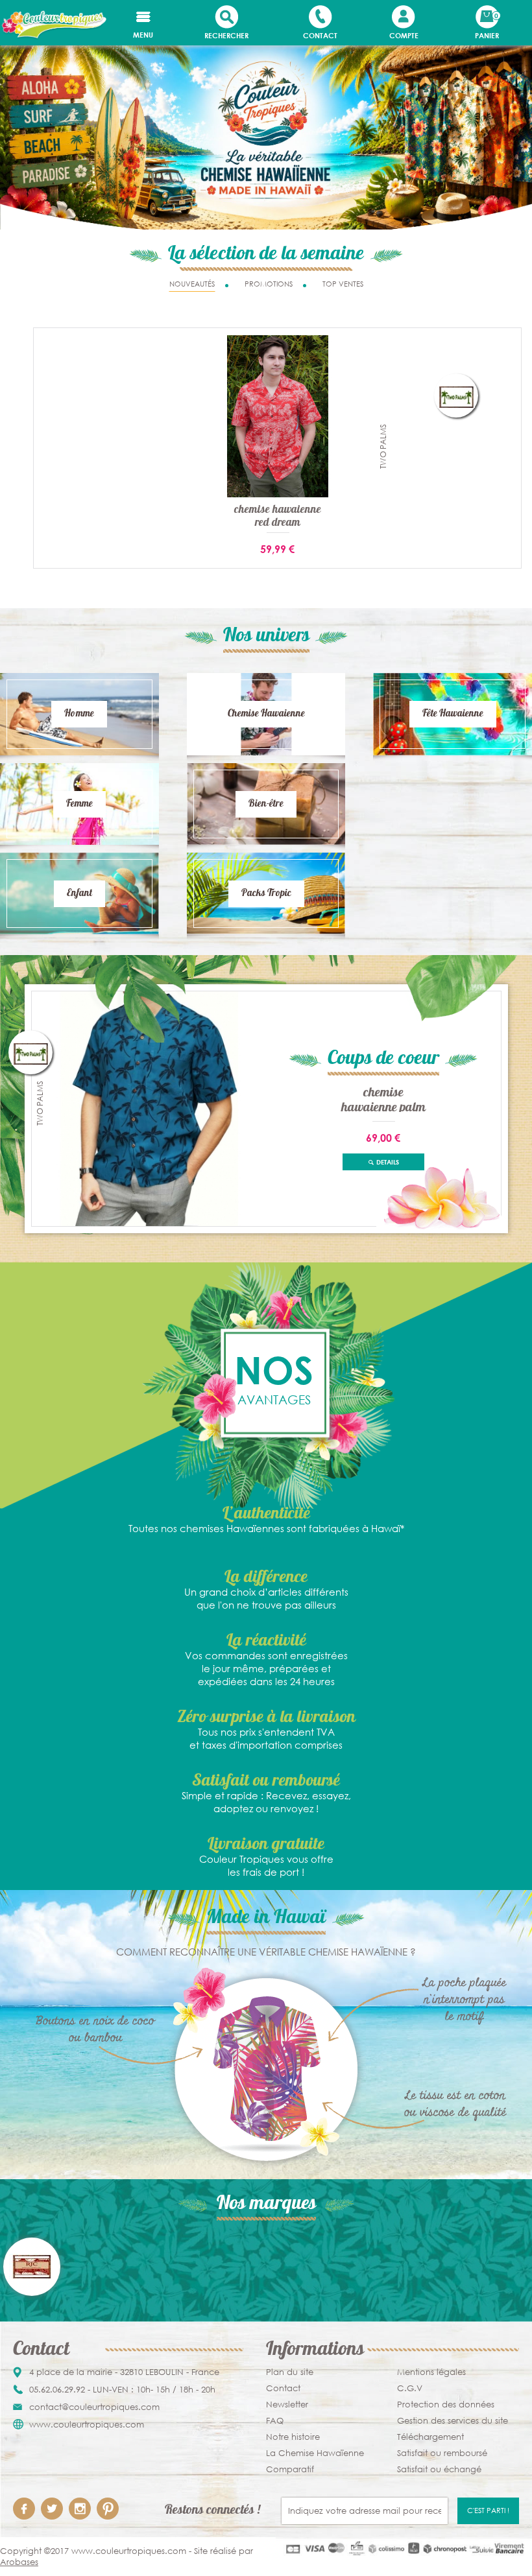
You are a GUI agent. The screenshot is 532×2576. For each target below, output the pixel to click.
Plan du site (290, 2372)
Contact (283, 2388)
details (387, 1162)
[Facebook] (24, 2509)
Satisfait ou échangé (439, 2469)
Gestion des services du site (453, 2421)
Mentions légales (431, 2372)
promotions (269, 284)
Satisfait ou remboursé (442, 2453)
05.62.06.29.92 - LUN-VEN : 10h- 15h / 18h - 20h (122, 2390)
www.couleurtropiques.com (87, 2425)
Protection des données (446, 2405)
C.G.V (410, 2388)
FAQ (275, 2421)
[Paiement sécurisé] (404, 2548)
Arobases (19, 2562)
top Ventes (343, 284)
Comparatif (290, 2469)
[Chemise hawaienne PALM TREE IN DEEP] (149, 1108)
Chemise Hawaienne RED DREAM (278, 517)
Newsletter (287, 2405)
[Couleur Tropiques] (53, 24)
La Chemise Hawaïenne (315, 2453)
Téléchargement (430, 2437)
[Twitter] (52, 2509)
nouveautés (192, 284)
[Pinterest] (108, 2509)
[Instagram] (80, 2509)
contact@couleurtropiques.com (94, 2407)
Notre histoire (293, 2437)
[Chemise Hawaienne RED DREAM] (278, 416)
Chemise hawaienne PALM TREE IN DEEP (383, 1099)
